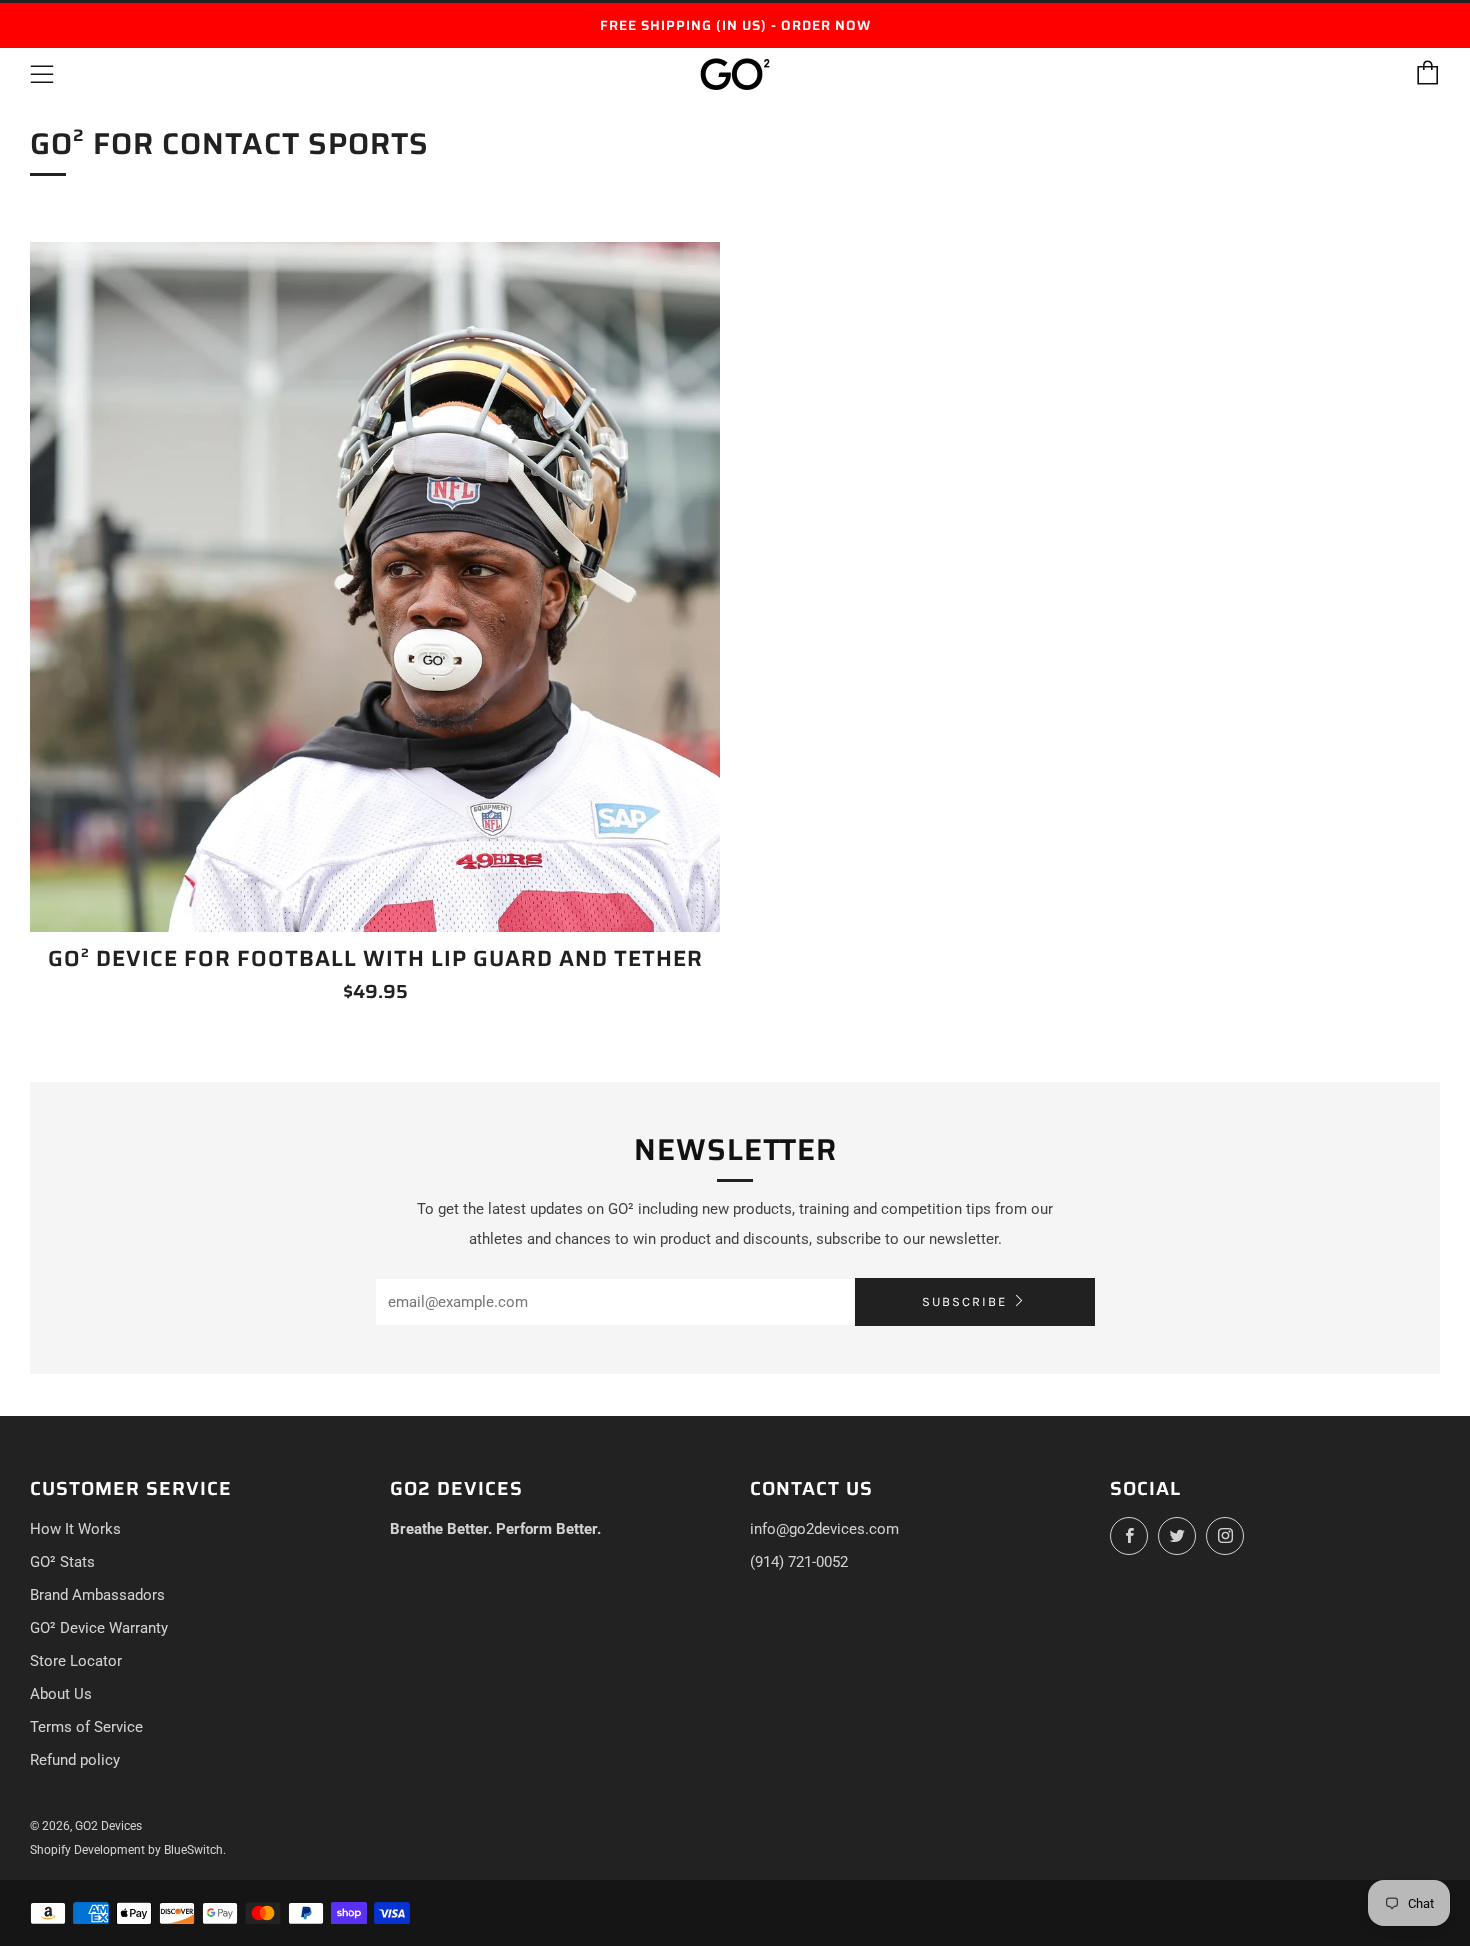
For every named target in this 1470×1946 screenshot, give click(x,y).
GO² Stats (62, 1562)
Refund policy (75, 1760)
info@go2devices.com (824, 1529)
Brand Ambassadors (97, 1595)
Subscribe (964, 1301)
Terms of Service (86, 1727)
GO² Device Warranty (99, 1628)
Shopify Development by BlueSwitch (126, 1850)
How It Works (75, 1529)
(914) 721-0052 (799, 1562)
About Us (61, 1694)
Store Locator (76, 1661)
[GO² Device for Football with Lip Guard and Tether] (375, 587)
